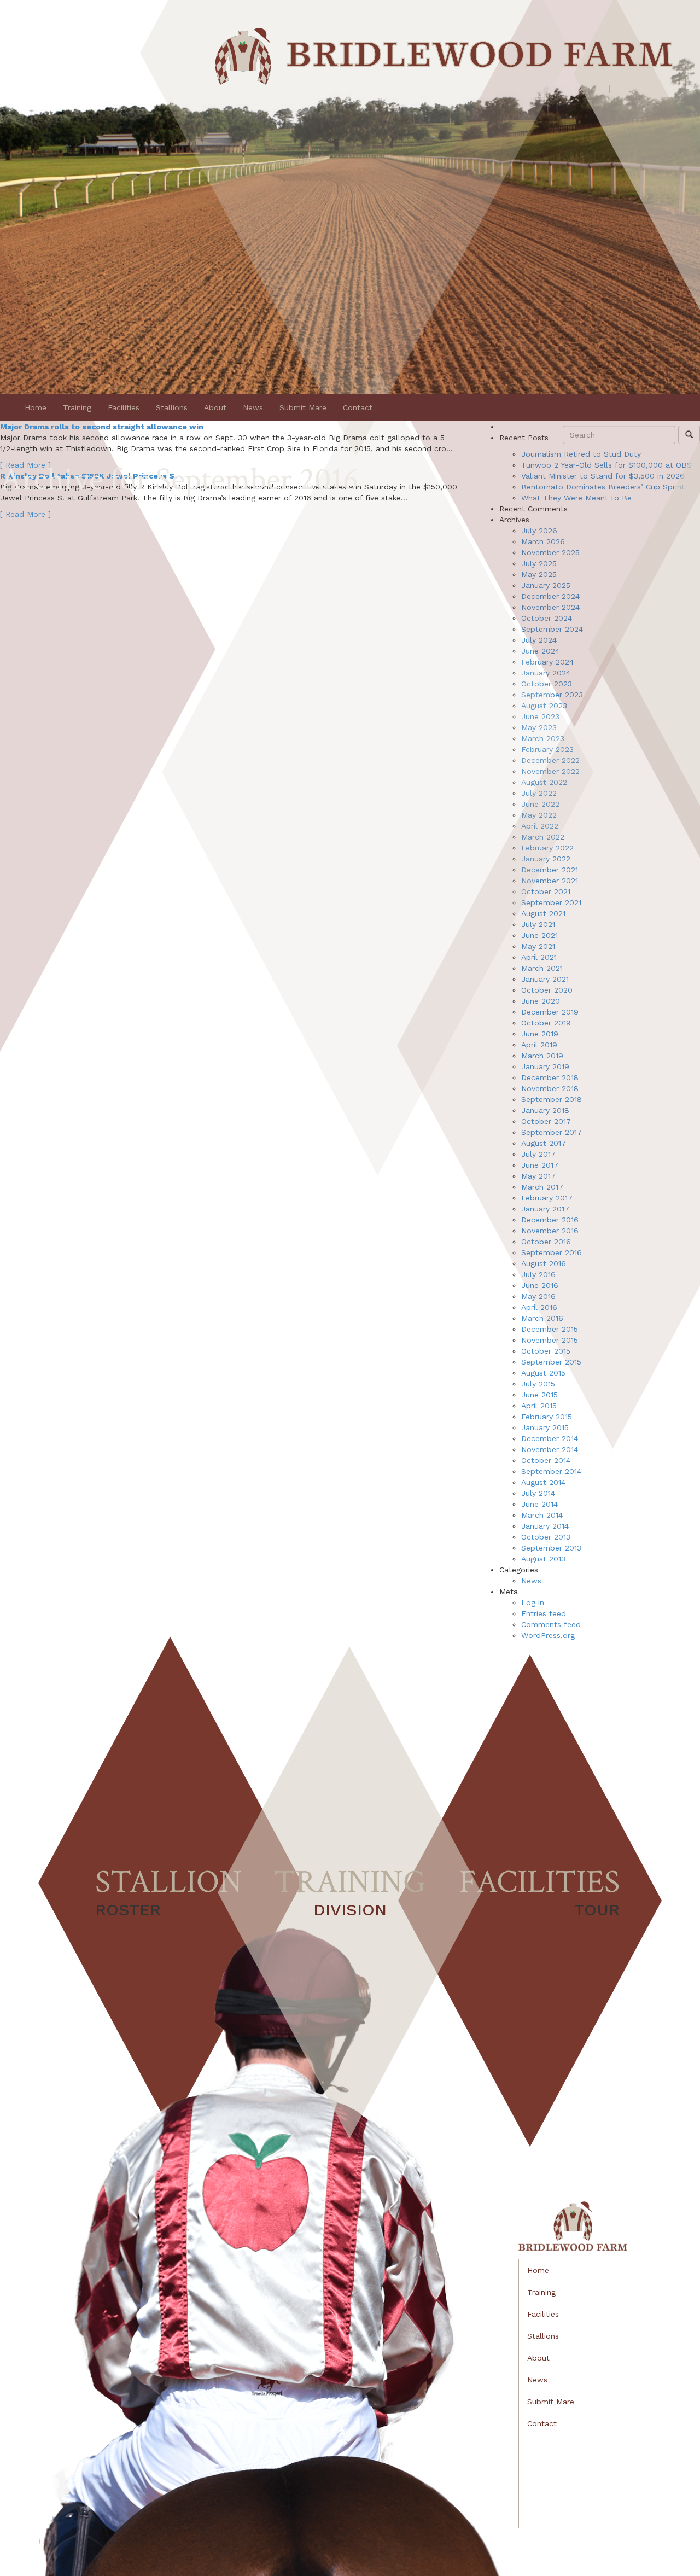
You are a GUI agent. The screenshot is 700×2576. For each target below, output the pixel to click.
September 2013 (551, 1548)
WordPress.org (548, 1635)
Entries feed (544, 1613)
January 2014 (545, 1526)
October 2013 (546, 1537)
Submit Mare (303, 407)
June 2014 (539, 1504)
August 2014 (543, 1482)
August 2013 (543, 1559)
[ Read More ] (25, 514)
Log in (533, 1602)
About (215, 407)
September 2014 (551, 1471)
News (253, 407)
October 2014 (546, 1460)
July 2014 (538, 1493)
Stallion (169, 1890)
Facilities (124, 407)
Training (77, 407)
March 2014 (542, 1515)
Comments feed (551, 1624)
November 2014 (550, 1449)
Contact (358, 407)
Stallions (172, 407)
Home (36, 407)
